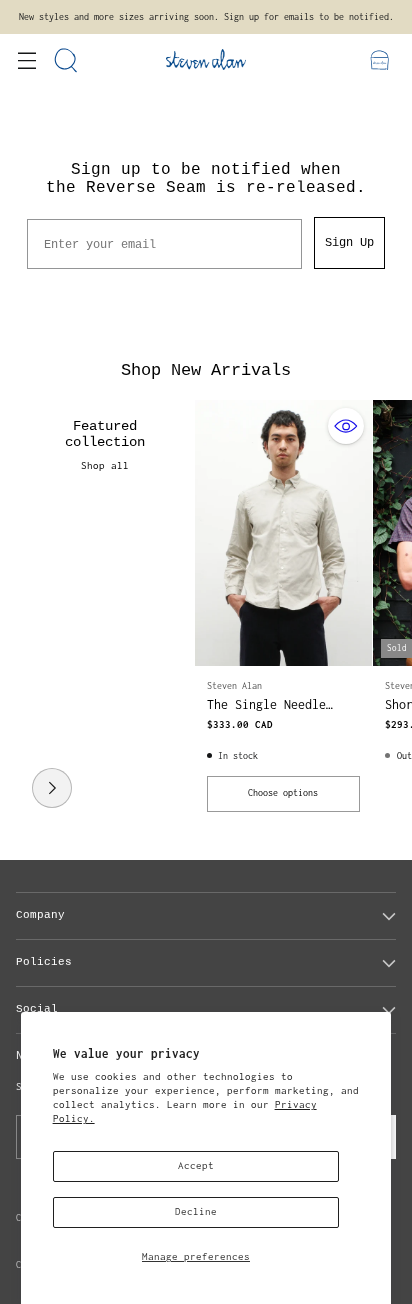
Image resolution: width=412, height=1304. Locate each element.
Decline (196, 1211)
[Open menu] (26, 59)
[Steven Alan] (206, 59)
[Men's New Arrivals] (52, 788)
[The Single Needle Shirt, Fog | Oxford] (284, 533)
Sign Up (349, 243)
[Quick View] (346, 426)
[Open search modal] (66, 59)
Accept (196, 1165)
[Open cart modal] (379, 59)
